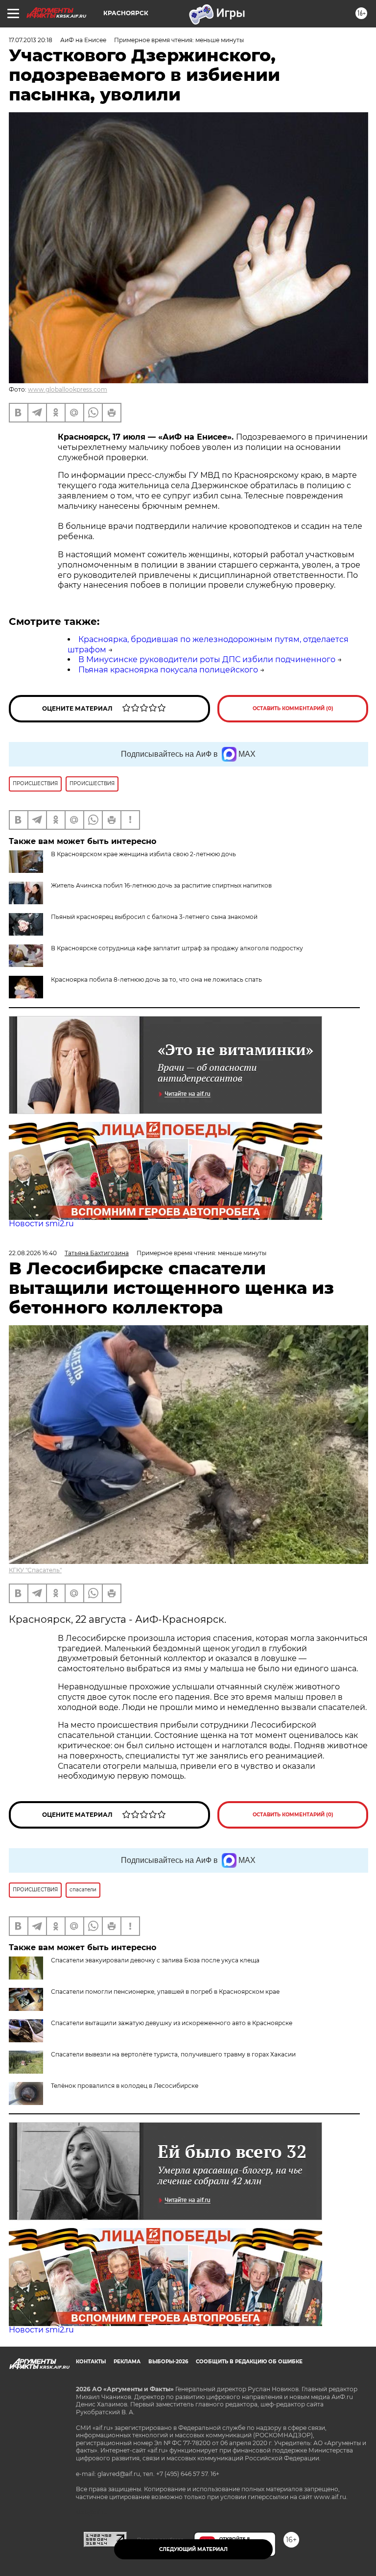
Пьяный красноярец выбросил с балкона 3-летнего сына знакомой (154, 917)
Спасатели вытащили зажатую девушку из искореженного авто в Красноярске (172, 2023)
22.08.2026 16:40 (33, 1253)
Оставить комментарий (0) (293, 708)
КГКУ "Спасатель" (35, 1570)
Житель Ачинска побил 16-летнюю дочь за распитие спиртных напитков (161, 885)
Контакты (91, 2362)
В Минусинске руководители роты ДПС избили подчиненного (207, 659)
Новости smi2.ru (41, 1224)
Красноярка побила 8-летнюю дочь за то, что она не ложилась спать (156, 979)
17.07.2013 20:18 (31, 40)
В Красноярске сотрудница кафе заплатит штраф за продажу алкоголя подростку (177, 948)
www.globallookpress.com (68, 389)
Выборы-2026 (168, 2362)
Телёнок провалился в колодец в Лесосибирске (125, 2086)
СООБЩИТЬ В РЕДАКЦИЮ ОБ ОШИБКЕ (249, 2362)
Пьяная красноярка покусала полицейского (168, 670)
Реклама (127, 2362)
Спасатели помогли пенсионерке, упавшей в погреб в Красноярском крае (165, 1992)
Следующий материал (193, 2549)
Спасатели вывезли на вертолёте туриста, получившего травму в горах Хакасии (173, 2054)
